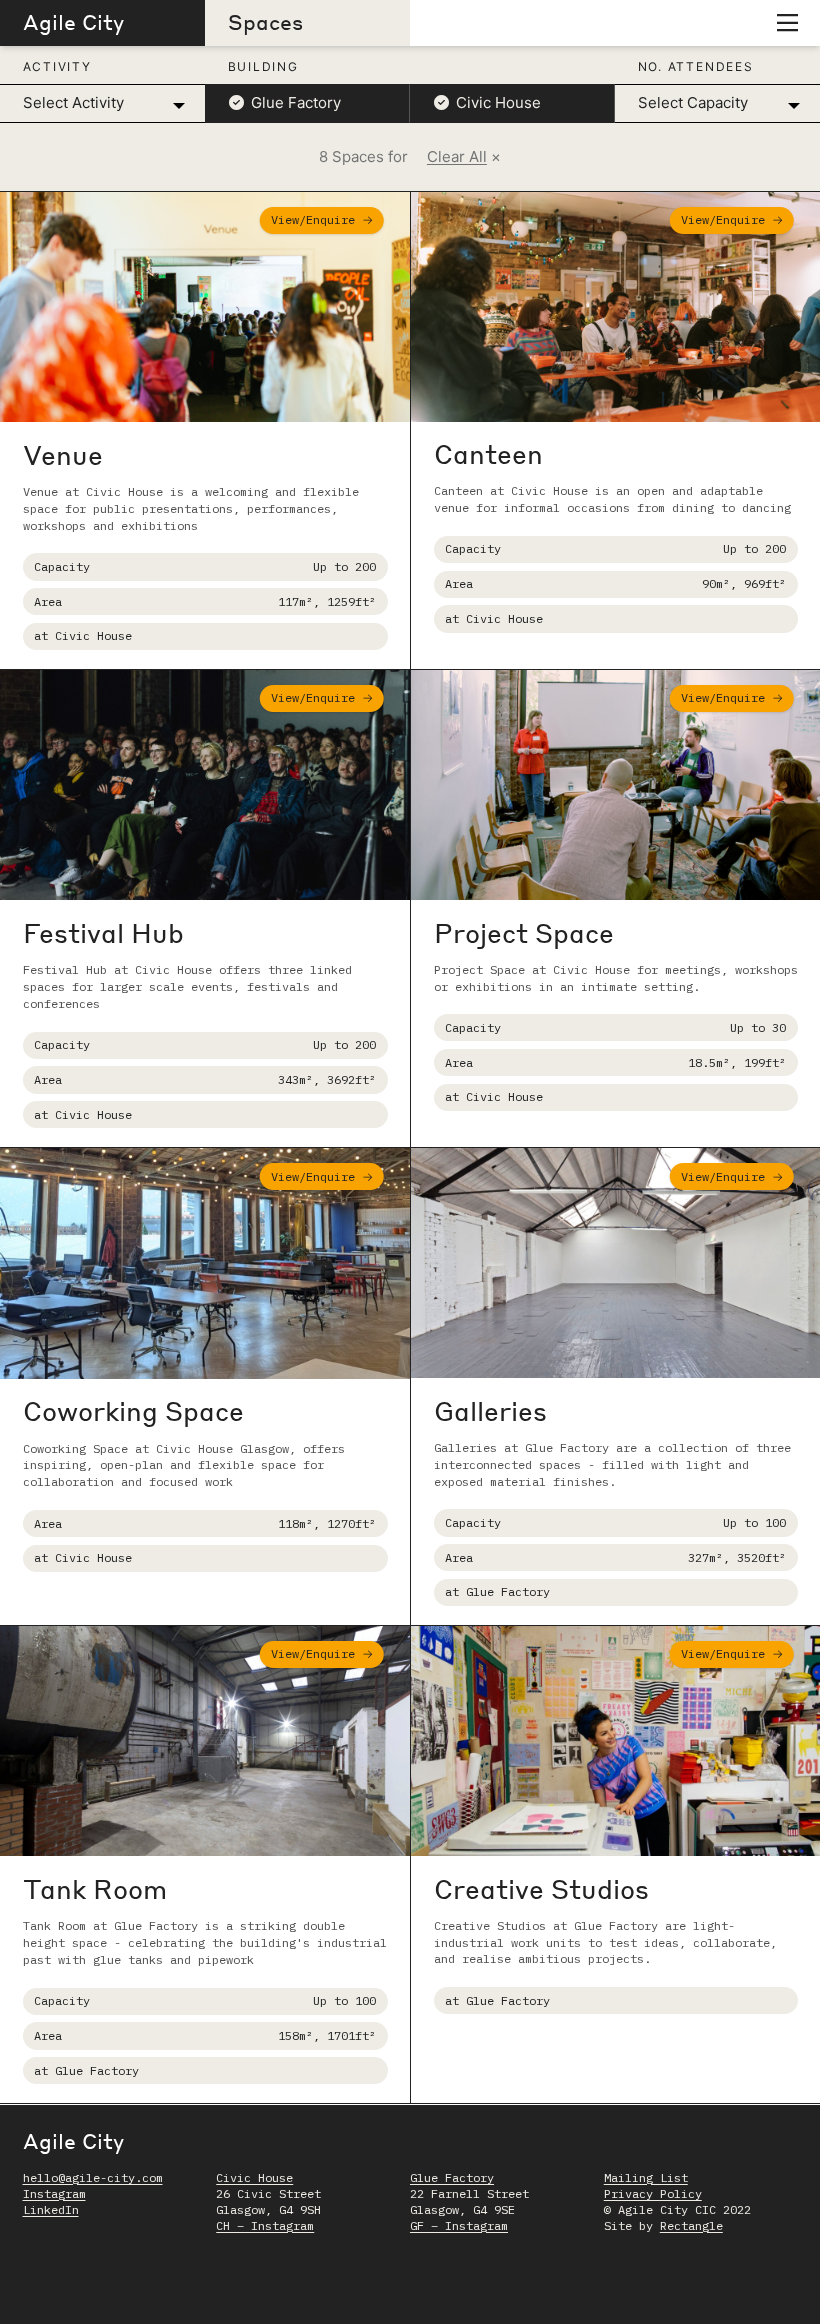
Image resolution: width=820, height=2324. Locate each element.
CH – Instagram (265, 2225)
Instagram (54, 2193)
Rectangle (691, 2225)
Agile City (73, 21)
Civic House (254, 2177)
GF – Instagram (459, 2225)
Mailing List (646, 2177)
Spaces (265, 21)
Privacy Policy (653, 2193)
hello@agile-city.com (93, 2177)
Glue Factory (452, 2177)
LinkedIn (51, 2209)
